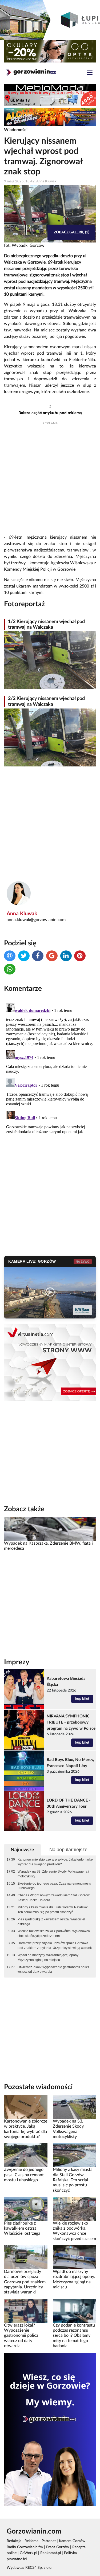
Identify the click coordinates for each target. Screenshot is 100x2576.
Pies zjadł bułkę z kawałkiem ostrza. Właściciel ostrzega (51, 1922)
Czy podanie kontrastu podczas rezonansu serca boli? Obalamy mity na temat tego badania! (74, 2336)
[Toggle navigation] (90, 73)
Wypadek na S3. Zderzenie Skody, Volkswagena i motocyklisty (53, 1874)
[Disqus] (50, 1068)
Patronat (49, 2541)
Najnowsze (22, 1850)
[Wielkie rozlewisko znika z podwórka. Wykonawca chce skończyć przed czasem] (75, 2209)
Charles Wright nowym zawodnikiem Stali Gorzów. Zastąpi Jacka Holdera (54, 1898)
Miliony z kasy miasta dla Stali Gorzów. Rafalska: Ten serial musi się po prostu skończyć (53, 1910)
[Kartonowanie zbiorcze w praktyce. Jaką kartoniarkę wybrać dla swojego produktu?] (26, 2107)
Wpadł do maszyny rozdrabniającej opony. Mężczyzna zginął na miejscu (48, 1958)
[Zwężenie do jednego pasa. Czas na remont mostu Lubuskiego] (26, 2155)
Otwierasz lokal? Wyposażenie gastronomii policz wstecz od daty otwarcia (53, 1970)
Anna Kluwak (22, 914)
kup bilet (82, 1699)
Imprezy (17, 1662)
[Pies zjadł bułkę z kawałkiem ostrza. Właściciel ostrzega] (26, 2209)
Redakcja (14, 2541)
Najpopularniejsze (68, 1850)
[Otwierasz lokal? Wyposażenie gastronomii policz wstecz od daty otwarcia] (26, 2311)
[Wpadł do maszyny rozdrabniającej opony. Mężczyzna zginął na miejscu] (75, 2257)
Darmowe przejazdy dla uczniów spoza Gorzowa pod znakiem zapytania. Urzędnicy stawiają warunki (55, 1945)
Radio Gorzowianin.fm (25, 2547)
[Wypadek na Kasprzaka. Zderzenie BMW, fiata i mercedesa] (50, 1529)
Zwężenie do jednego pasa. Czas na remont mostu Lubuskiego (54, 1886)
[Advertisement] (50, 480)
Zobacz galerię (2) (72, 232)
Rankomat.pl (51, 2553)
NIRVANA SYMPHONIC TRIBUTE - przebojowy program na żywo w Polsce (71, 1722)
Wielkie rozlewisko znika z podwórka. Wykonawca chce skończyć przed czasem (54, 1933)
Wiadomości (16, 130)
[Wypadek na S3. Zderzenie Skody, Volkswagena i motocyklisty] (75, 2107)
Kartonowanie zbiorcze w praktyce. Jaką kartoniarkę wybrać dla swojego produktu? (55, 1862)
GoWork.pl (28, 2553)
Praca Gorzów (58, 2547)
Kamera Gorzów (72, 2541)
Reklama (31, 2541)
